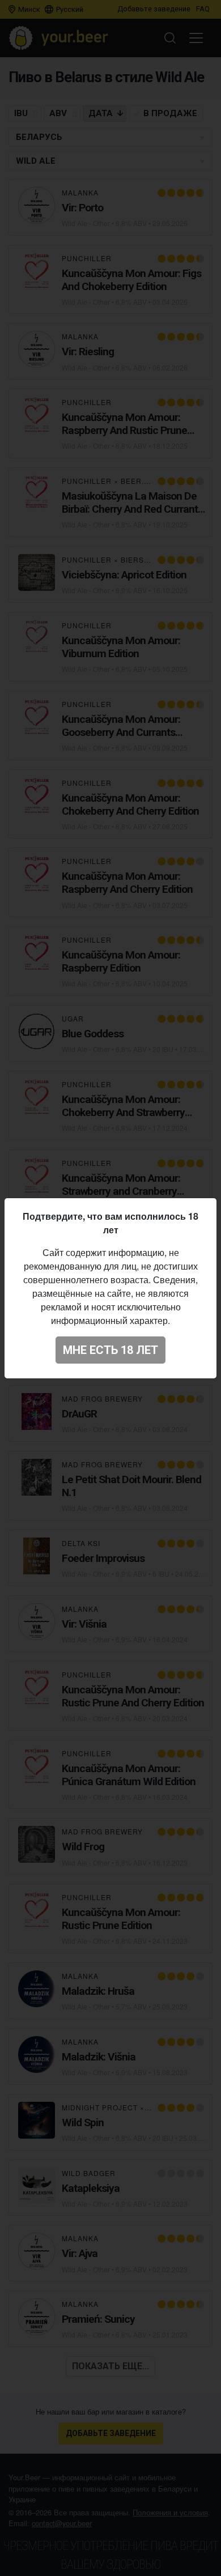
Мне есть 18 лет (110, 1350)
